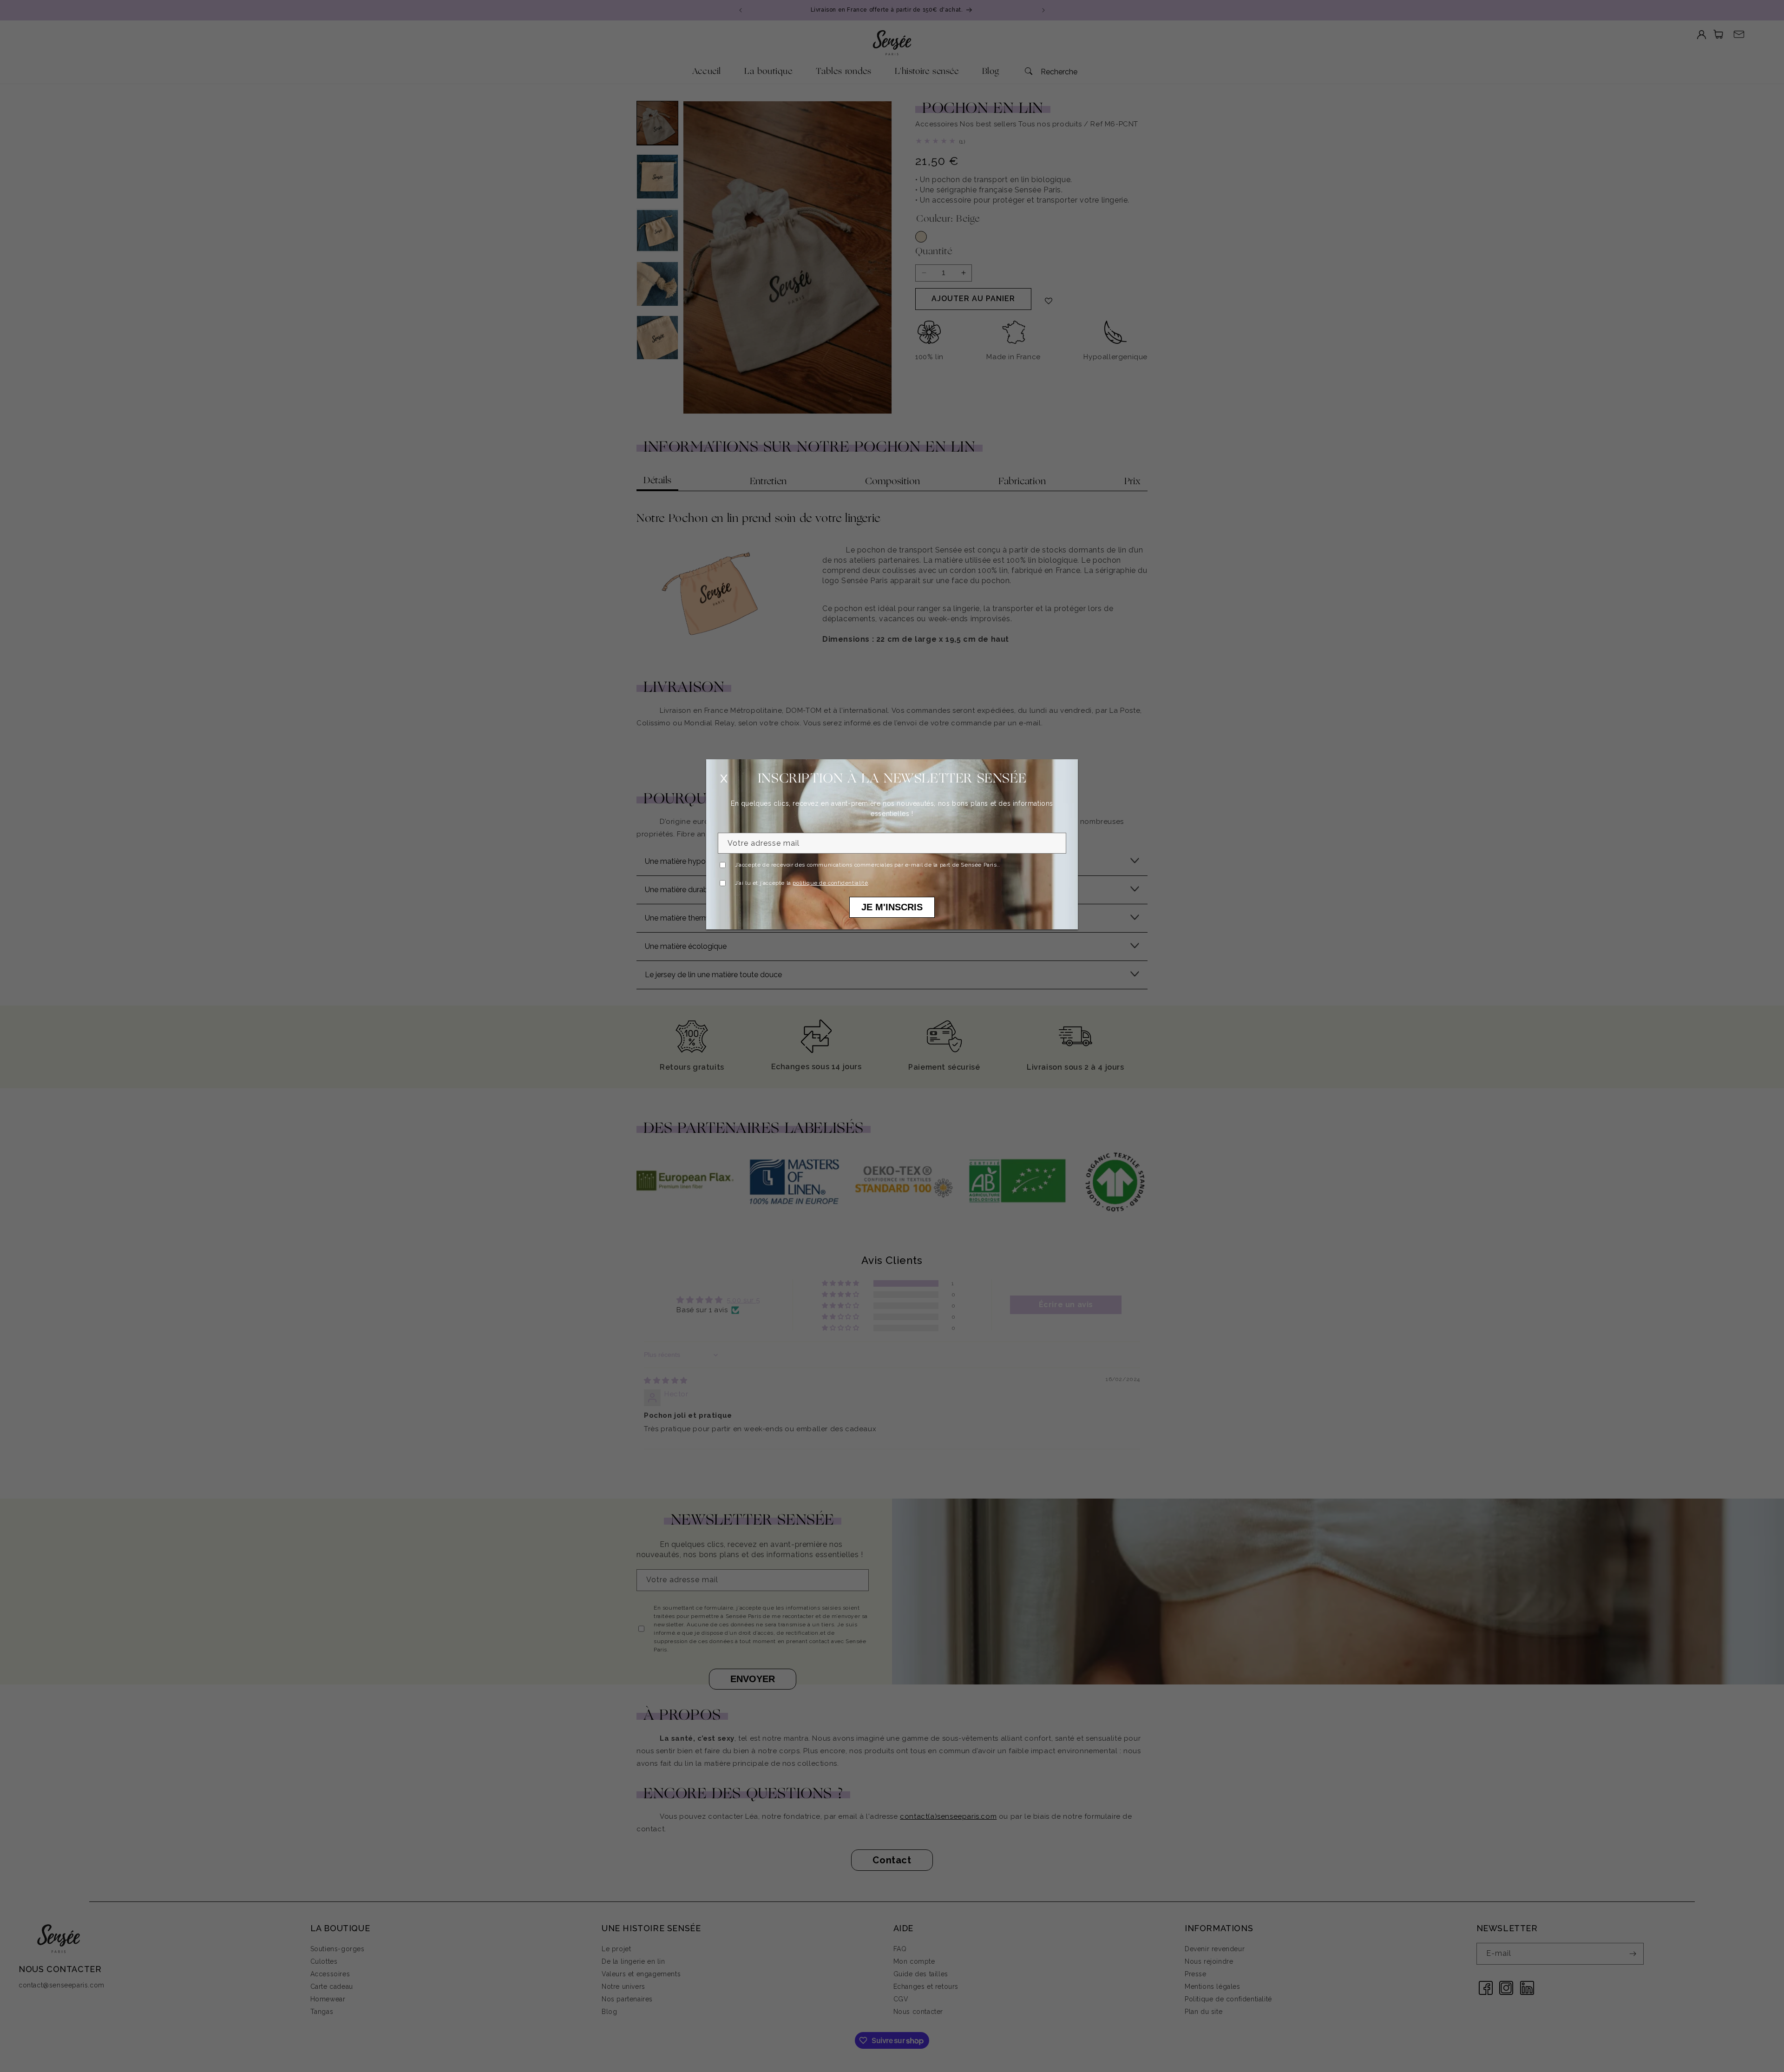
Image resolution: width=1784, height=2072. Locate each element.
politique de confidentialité (830, 883)
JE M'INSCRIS (892, 907)
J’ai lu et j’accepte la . (802, 883)
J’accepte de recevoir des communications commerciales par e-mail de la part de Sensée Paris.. (868, 865)
